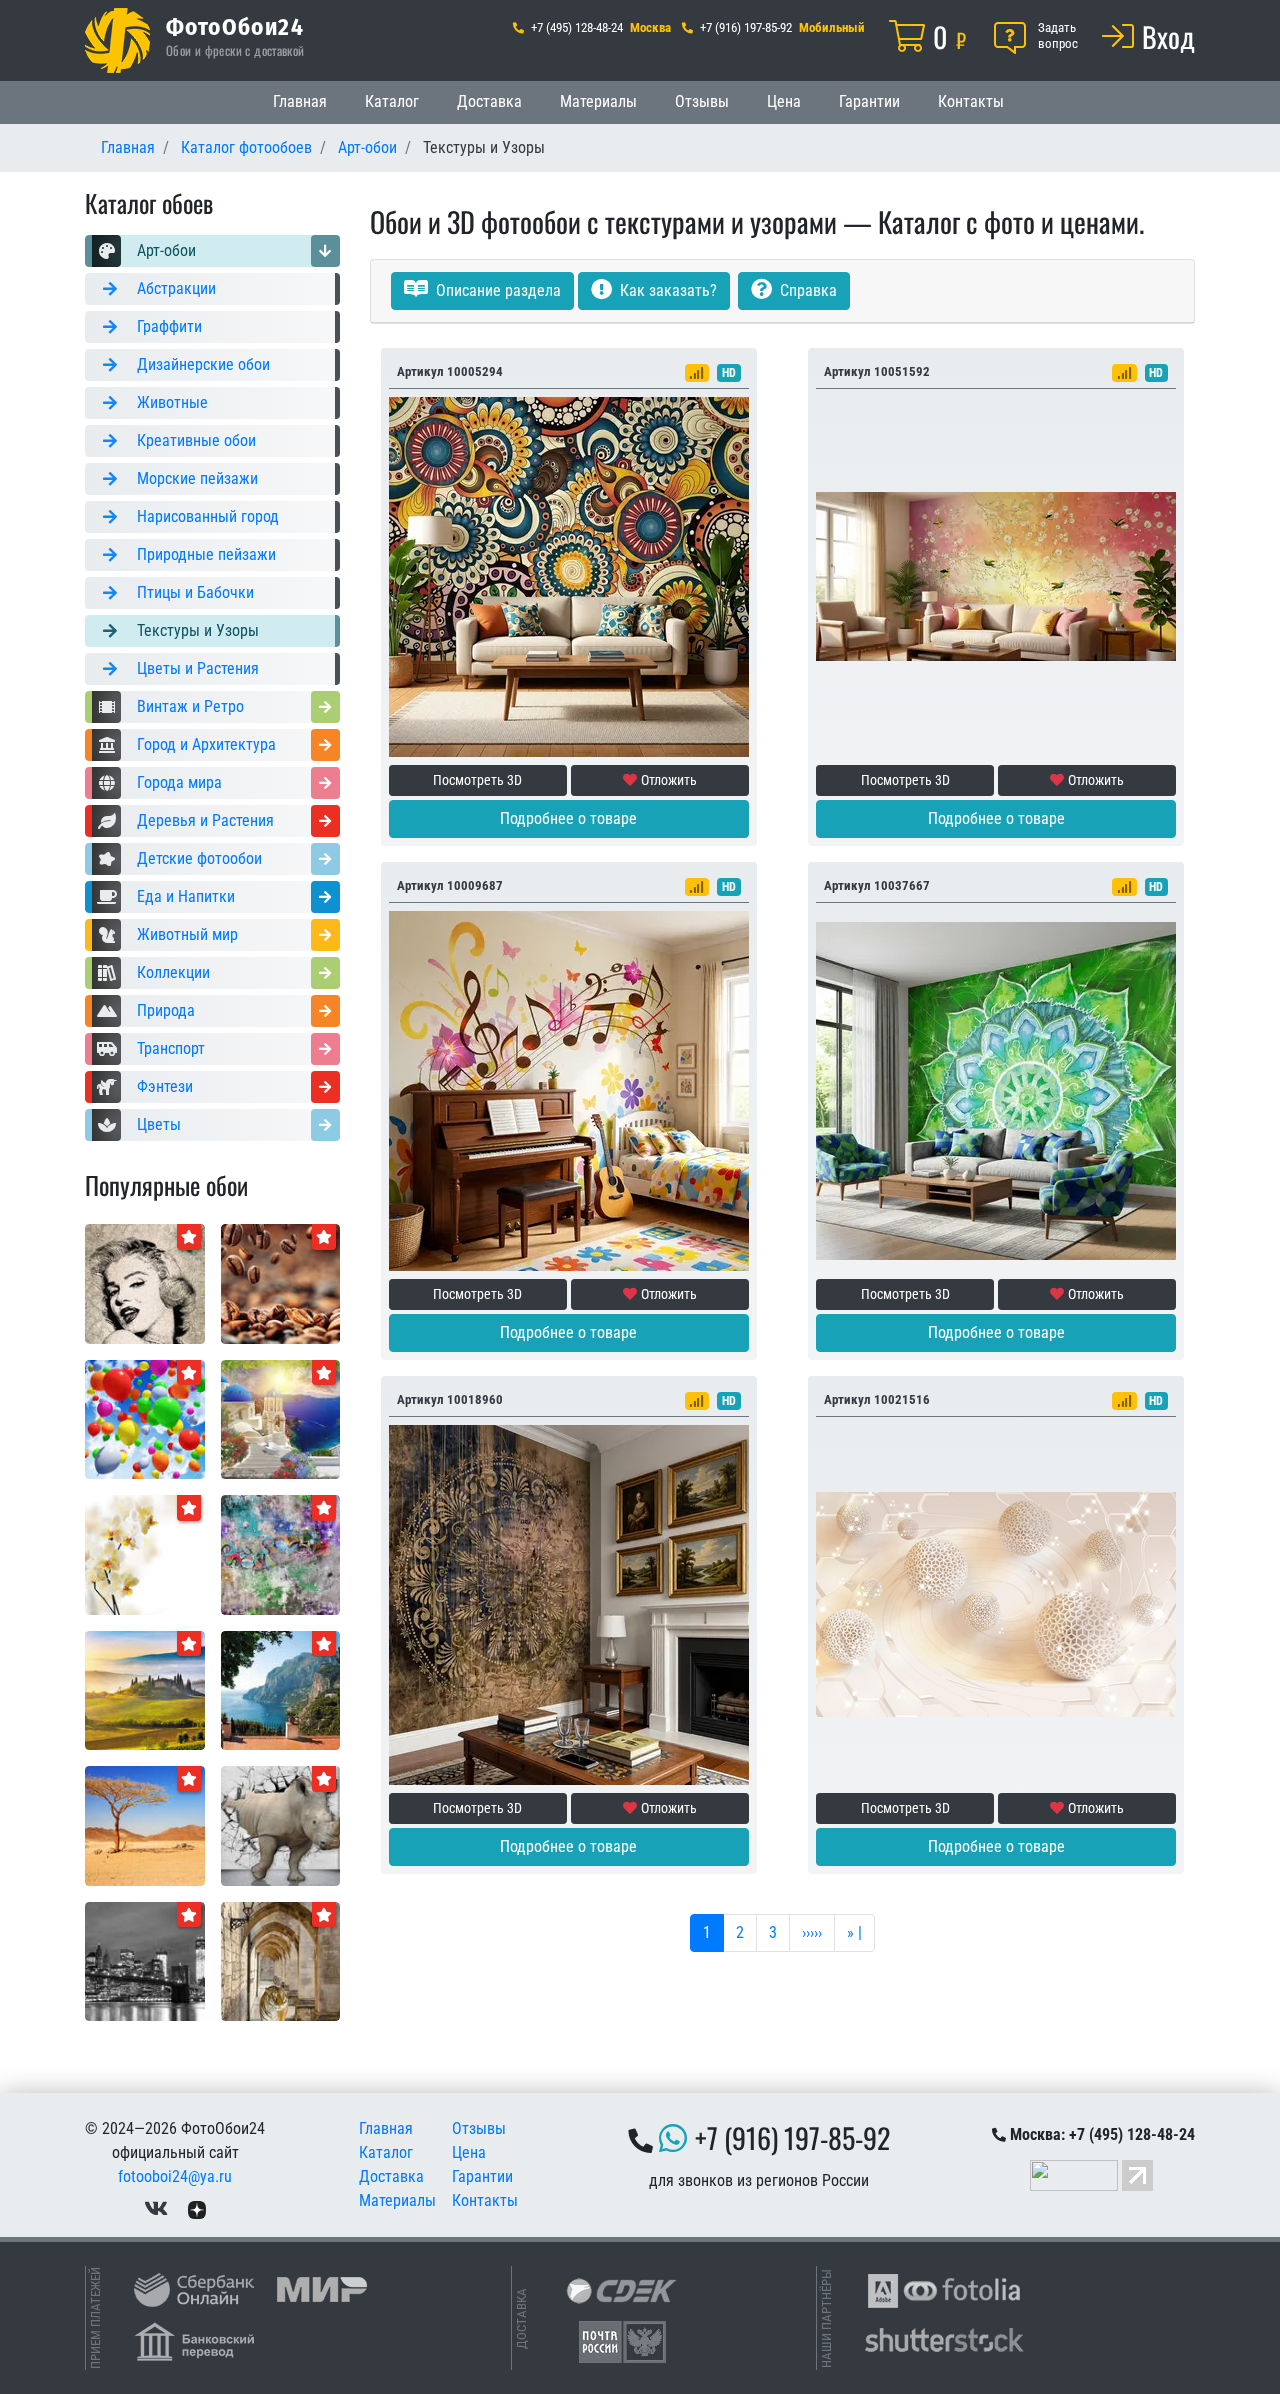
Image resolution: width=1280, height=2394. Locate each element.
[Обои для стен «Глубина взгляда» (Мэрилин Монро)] (145, 1282)
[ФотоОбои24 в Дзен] (197, 2208)
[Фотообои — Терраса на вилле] (281, 1689)
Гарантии (869, 101)
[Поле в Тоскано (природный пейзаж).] (145, 1689)
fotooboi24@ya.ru (175, 2176)
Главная (300, 101)
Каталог (392, 101)
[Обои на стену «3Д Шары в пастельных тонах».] (996, 1603)
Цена (784, 101)
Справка (806, 290)
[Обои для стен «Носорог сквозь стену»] (281, 1824)
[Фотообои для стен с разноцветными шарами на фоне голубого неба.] (145, 1418)
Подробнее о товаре (568, 818)
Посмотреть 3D (477, 780)
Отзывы (702, 101)
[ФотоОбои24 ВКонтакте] (156, 2208)
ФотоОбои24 (235, 26)
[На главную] (117, 40)
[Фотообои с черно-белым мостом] (145, 1960)
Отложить (669, 780)
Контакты (971, 101)
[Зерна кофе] (281, 1282)
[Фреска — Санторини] (281, 1418)
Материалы (598, 101)
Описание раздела (496, 290)
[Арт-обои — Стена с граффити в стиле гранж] (281, 1553)
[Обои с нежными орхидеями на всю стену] (145, 1553)
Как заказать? (666, 290)
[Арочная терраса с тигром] (281, 1960)
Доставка (489, 101)
